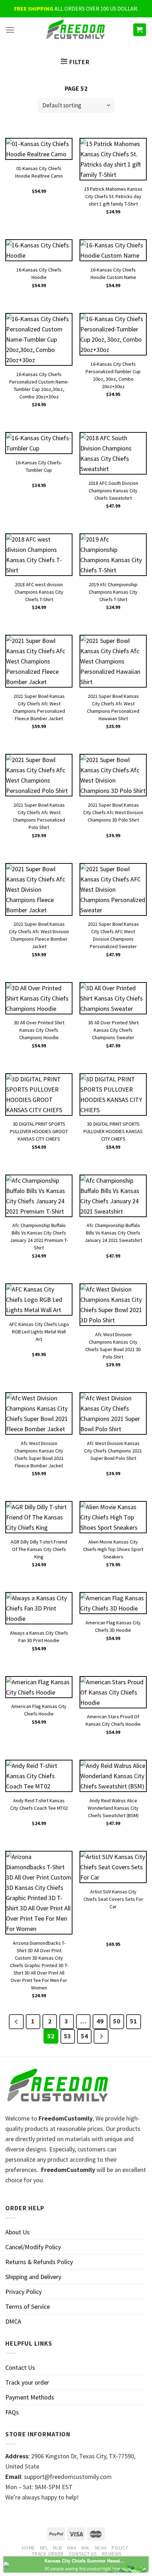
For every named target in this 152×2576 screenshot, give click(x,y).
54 (84, 2036)
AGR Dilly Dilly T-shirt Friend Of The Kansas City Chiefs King (39, 1546)
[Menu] (10, 30)
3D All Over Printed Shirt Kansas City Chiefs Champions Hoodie (39, 1027)
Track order (48, 2554)
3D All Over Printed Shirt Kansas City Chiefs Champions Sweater (113, 1027)
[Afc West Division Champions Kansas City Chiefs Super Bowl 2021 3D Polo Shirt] (113, 1305)
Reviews (112, 2554)
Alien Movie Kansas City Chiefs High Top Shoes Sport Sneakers (113, 1546)
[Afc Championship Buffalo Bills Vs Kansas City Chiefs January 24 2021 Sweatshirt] (113, 1196)
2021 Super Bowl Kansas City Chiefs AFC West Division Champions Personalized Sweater (113, 928)
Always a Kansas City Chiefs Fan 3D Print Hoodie (39, 1637)
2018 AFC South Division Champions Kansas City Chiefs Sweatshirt (113, 488)
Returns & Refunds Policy (39, 2262)
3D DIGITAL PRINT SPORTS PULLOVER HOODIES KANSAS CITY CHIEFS (113, 1128)
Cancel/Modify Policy (33, 2247)
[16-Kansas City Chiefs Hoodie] (39, 250)
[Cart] (140, 30)
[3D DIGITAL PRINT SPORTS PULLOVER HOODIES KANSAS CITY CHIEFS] (113, 1094)
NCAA (101, 2548)
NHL (86, 2548)
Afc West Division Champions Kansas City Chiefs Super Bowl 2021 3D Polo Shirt (113, 1339)
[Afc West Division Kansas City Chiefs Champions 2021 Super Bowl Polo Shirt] (113, 1413)
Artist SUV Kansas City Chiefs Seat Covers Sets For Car (113, 1896)
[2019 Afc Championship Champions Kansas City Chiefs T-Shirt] (113, 555)
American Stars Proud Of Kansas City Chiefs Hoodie (113, 1720)
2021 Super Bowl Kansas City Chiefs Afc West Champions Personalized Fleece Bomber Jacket (39, 701)
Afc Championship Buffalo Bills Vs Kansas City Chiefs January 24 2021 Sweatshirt (113, 1230)
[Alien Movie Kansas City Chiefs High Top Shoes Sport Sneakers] (113, 1517)
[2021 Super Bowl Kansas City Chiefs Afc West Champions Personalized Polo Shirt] (39, 775)
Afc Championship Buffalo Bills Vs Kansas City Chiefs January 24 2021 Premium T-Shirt (39, 1230)
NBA (72, 2548)
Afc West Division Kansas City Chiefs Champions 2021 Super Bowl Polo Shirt (113, 1448)
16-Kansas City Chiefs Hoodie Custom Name (113, 273)
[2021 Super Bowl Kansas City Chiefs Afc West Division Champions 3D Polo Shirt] (113, 775)
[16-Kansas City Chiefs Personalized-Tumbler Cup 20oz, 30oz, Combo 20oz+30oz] (113, 334)
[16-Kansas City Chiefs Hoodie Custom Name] (113, 250)
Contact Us (20, 2367)
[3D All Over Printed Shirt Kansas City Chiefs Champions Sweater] (113, 998)
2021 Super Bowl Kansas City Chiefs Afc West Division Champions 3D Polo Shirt (113, 809)
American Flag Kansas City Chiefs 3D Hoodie (113, 1626)
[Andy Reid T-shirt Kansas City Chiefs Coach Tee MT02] (39, 1776)
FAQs (12, 2412)
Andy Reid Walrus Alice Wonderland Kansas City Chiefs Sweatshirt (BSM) (113, 1805)
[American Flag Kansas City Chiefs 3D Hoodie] (113, 1603)
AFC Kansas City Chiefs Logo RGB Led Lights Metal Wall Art (39, 1329)
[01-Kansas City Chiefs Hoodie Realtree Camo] (39, 149)
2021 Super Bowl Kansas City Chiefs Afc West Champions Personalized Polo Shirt (39, 809)
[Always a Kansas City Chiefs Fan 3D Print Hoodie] (39, 1608)
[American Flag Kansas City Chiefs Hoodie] (39, 1687)
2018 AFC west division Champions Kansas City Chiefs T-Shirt (39, 589)
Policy (120, 2548)
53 (68, 2036)
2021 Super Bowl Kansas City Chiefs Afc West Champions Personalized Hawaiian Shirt (113, 701)
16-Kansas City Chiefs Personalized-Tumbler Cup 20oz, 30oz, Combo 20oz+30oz (113, 368)
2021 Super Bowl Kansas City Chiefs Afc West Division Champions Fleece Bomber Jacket (39, 928)
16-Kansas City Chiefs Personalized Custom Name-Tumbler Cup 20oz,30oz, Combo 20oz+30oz (39, 379)
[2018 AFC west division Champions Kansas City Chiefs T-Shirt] (39, 555)
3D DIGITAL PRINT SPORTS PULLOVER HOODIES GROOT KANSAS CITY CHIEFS (39, 1128)
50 (117, 2021)
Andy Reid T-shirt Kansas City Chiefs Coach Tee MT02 (39, 1804)
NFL (44, 2548)
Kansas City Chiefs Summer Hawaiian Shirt (85, 2561)
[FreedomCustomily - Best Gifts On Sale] (76, 30)
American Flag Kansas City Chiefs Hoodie (39, 1710)
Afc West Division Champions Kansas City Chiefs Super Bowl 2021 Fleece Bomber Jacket (39, 1448)
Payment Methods (30, 2397)
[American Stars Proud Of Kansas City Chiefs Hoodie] (113, 1692)
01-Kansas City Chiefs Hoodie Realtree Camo (39, 172)
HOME (28, 2548)
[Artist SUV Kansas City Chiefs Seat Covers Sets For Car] (113, 1867)
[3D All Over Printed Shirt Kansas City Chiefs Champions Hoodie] (39, 998)
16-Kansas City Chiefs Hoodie (39, 273)
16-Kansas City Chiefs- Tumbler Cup (39, 466)
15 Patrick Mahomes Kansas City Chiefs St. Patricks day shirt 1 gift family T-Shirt (113, 193)
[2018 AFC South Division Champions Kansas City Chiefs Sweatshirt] (113, 453)
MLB (57, 2548)
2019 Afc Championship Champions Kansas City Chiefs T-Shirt (113, 589)
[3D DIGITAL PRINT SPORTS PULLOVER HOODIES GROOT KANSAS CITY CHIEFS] (39, 1094)
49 (100, 2021)
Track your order (27, 2382)
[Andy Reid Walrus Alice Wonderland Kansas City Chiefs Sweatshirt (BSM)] (113, 1776)
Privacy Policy (24, 2292)
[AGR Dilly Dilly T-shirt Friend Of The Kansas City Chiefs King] (39, 1517)
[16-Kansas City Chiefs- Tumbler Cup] (39, 443)
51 (134, 2021)
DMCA (13, 2321)
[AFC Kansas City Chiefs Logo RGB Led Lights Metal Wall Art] (39, 1300)
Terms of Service (28, 2306)
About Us (17, 2232)
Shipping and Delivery (33, 2277)
